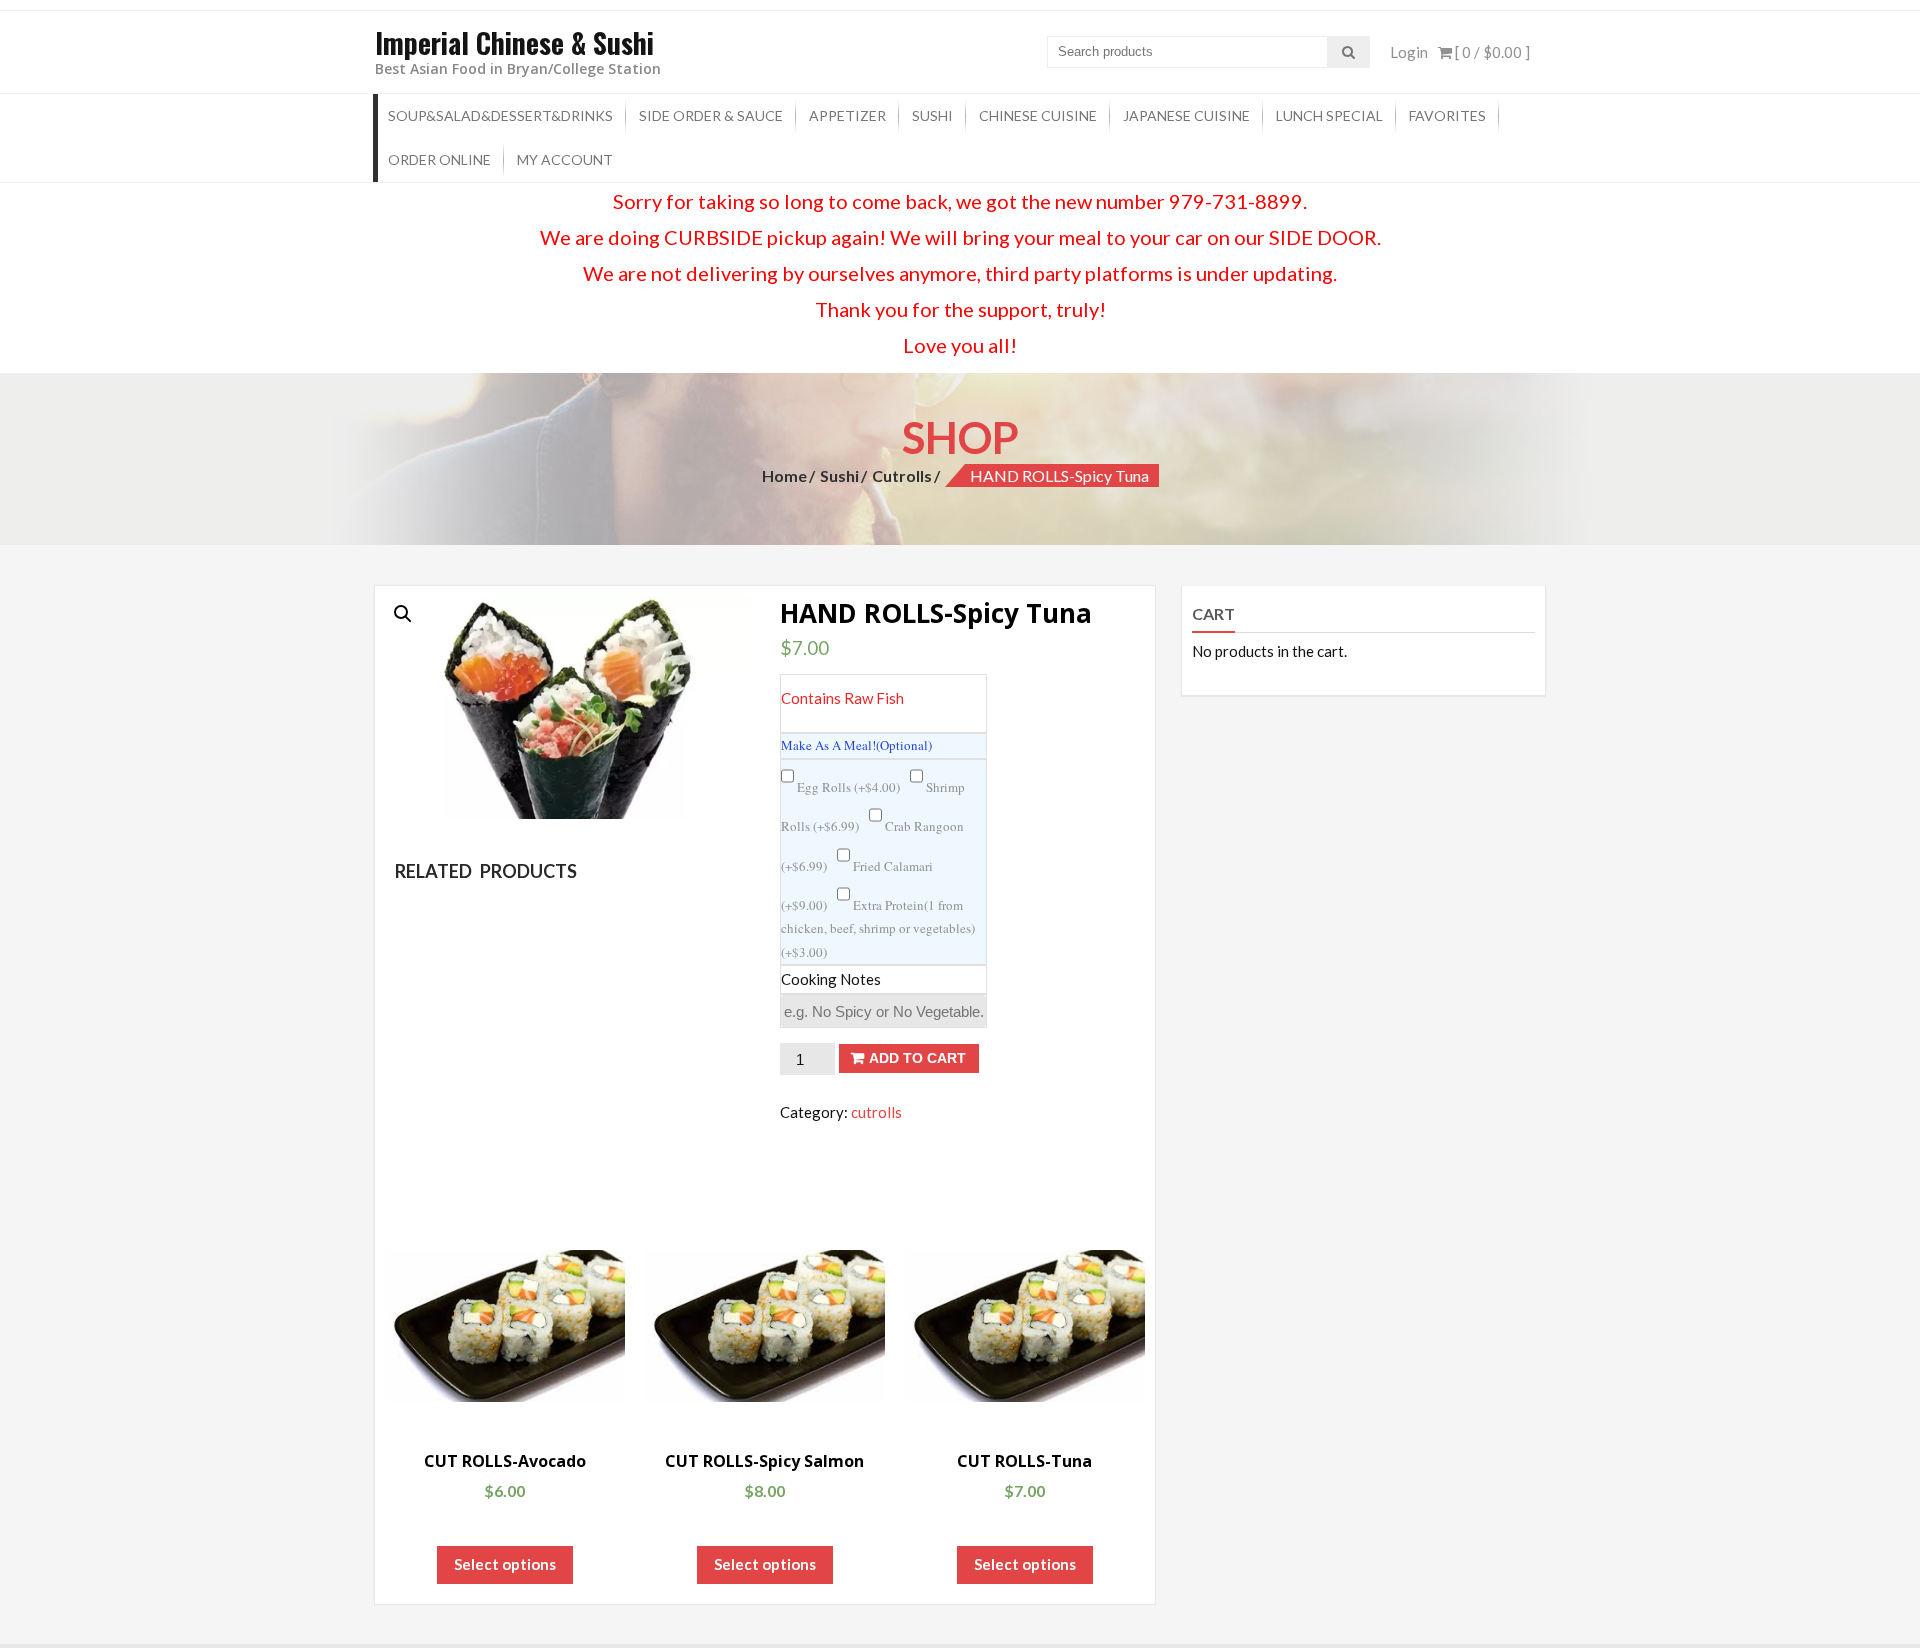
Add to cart (917, 1058)
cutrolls (902, 475)
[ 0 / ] (1491, 52)
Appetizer (847, 115)
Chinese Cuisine (1038, 115)
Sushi (932, 115)
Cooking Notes (831, 979)
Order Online (439, 159)
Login (1409, 52)
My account (565, 159)
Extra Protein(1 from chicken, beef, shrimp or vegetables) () (878, 928)
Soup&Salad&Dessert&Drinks (500, 115)
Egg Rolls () (847, 787)
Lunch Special (1329, 115)
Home (784, 475)
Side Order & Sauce (711, 115)
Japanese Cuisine (1186, 115)
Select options (505, 1564)
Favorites (1447, 115)
